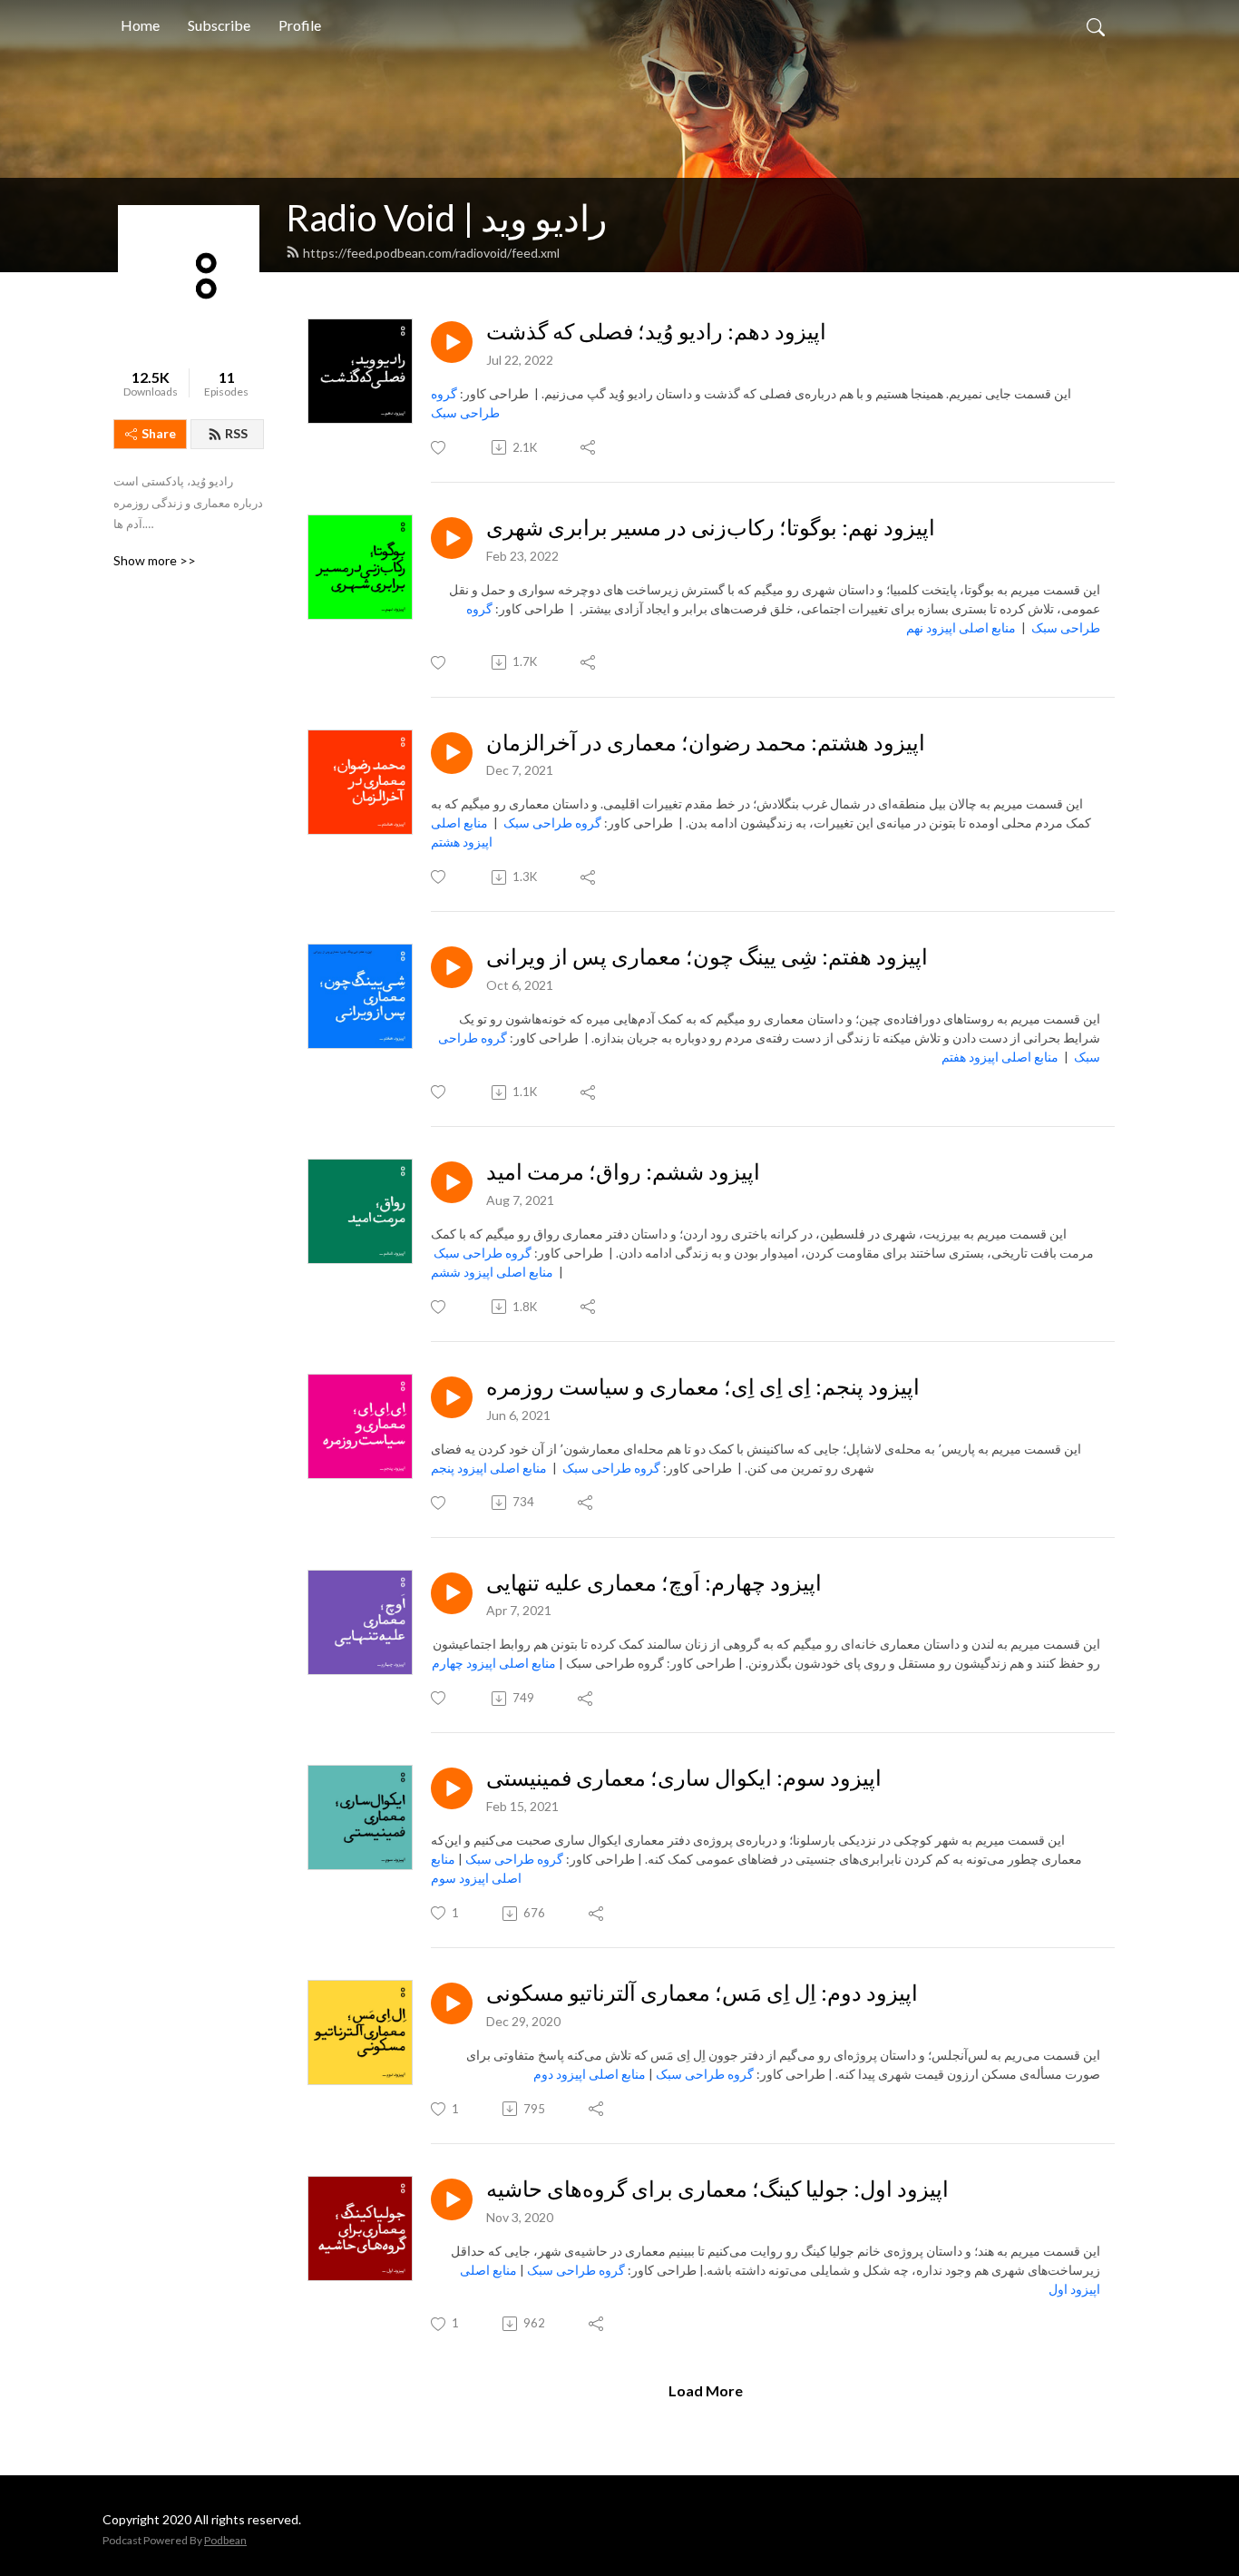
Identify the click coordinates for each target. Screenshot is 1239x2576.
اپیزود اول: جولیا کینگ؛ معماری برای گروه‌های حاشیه (717, 2189)
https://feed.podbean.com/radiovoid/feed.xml (431, 253)
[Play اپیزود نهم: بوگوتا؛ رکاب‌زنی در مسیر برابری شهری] (452, 538)
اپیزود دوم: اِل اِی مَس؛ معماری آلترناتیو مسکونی (702, 1993)
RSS (236, 433)
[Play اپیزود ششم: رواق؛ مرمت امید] (452, 1182)
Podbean (225, 2540)
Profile (300, 25)
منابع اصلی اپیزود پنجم (489, 1468)
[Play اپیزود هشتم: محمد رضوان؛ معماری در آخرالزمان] (452, 753)
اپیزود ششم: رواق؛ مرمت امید (623, 1171)
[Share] (589, 447)
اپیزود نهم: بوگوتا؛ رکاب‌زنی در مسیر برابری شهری (711, 527)
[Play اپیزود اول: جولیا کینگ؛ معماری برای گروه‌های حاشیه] (452, 2199)
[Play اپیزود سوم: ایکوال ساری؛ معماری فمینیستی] (452, 1788)
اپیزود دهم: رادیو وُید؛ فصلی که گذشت (656, 331)
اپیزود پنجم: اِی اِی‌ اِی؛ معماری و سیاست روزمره (703, 1386)
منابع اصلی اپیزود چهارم (494, 1663)
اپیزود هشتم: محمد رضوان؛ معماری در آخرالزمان (706, 742)
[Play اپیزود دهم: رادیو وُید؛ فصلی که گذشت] (452, 342)
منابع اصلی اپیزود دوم (590, 2074)
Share (159, 433)
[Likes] (439, 448)
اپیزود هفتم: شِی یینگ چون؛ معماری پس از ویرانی (707, 956)
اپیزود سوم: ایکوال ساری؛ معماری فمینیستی (684, 1778)
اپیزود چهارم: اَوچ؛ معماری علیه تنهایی (654, 1582)
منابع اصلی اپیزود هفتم (1000, 1057)
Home (140, 25)
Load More (706, 2390)
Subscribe (219, 25)
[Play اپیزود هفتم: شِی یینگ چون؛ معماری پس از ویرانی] (452, 967)
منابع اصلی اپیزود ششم (492, 1272)
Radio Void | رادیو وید (446, 218)
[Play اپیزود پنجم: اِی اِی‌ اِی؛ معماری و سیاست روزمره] (452, 1397)
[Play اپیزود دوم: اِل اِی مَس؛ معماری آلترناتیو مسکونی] (452, 2003)
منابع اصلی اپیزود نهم (961, 627)
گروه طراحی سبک (552, 823)
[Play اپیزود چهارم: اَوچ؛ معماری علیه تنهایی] (452, 1593)
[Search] (1096, 25)
